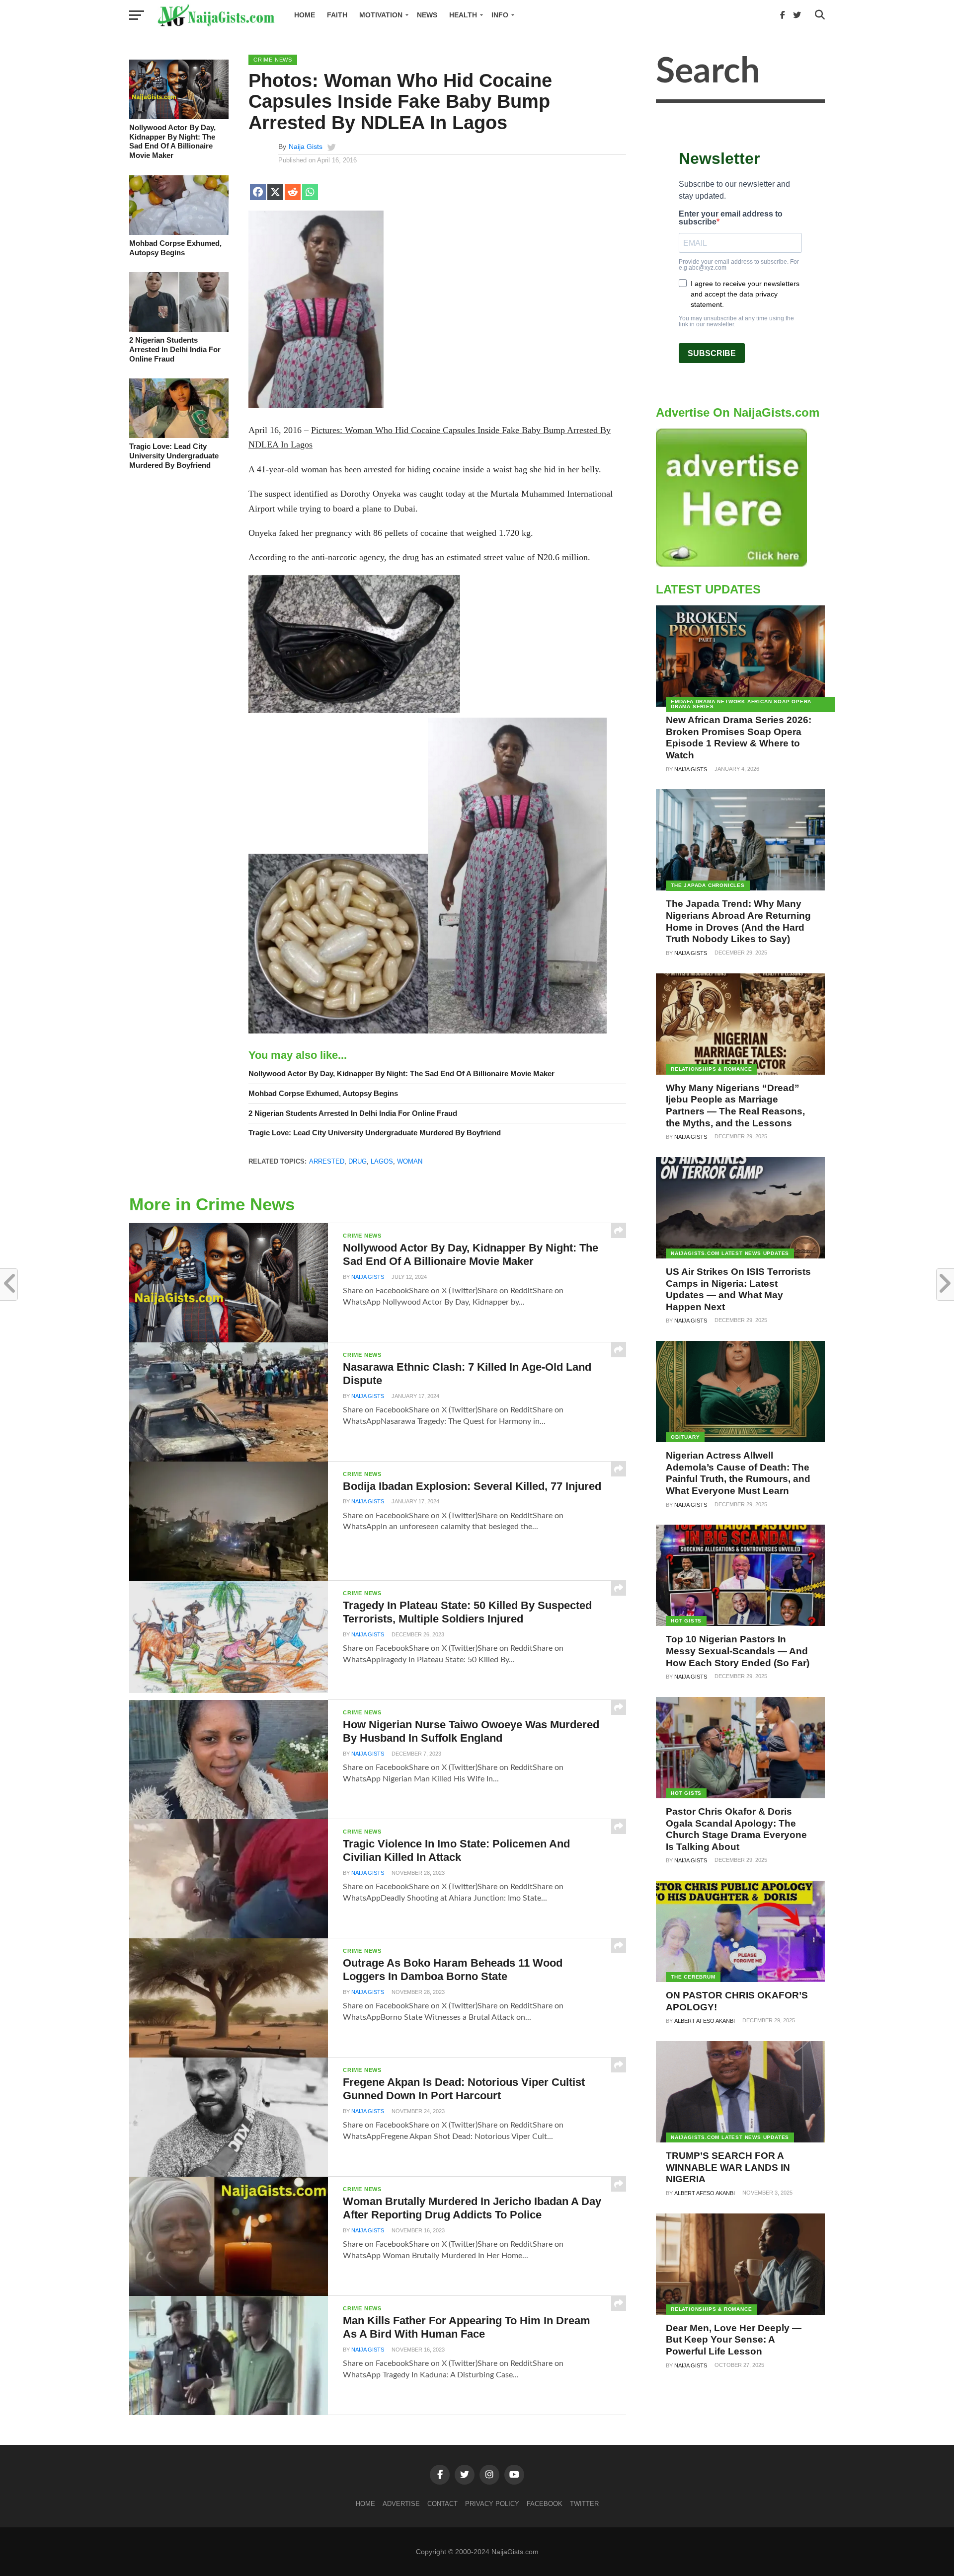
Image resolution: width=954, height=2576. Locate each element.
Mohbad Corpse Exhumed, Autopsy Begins (175, 248)
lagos (382, 1161)
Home (305, 15)
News (427, 15)
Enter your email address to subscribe (731, 218)
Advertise (401, 2504)
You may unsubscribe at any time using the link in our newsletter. (736, 321)
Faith (337, 15)
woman (410, 1161)
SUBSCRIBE (712, 353)
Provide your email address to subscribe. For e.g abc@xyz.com (739, 265)
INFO (500, 15)
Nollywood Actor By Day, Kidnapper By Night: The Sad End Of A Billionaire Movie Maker (172, 141)
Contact (442, 2504)
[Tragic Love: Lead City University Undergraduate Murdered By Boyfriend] (179, 436)
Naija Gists (306, 147)
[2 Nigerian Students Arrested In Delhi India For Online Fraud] (179, 329)
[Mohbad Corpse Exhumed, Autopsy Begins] (179, 232)
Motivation (381, 15)
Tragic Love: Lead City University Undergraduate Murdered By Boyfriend (174, 455)
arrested (327, 1161)
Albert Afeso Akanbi (705, 2021)
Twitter (584, 2504)
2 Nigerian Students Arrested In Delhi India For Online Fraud (175, 349)
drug (358, 1161)
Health (463, 15)
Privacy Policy (492, 2504)
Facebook (545, 2504)
